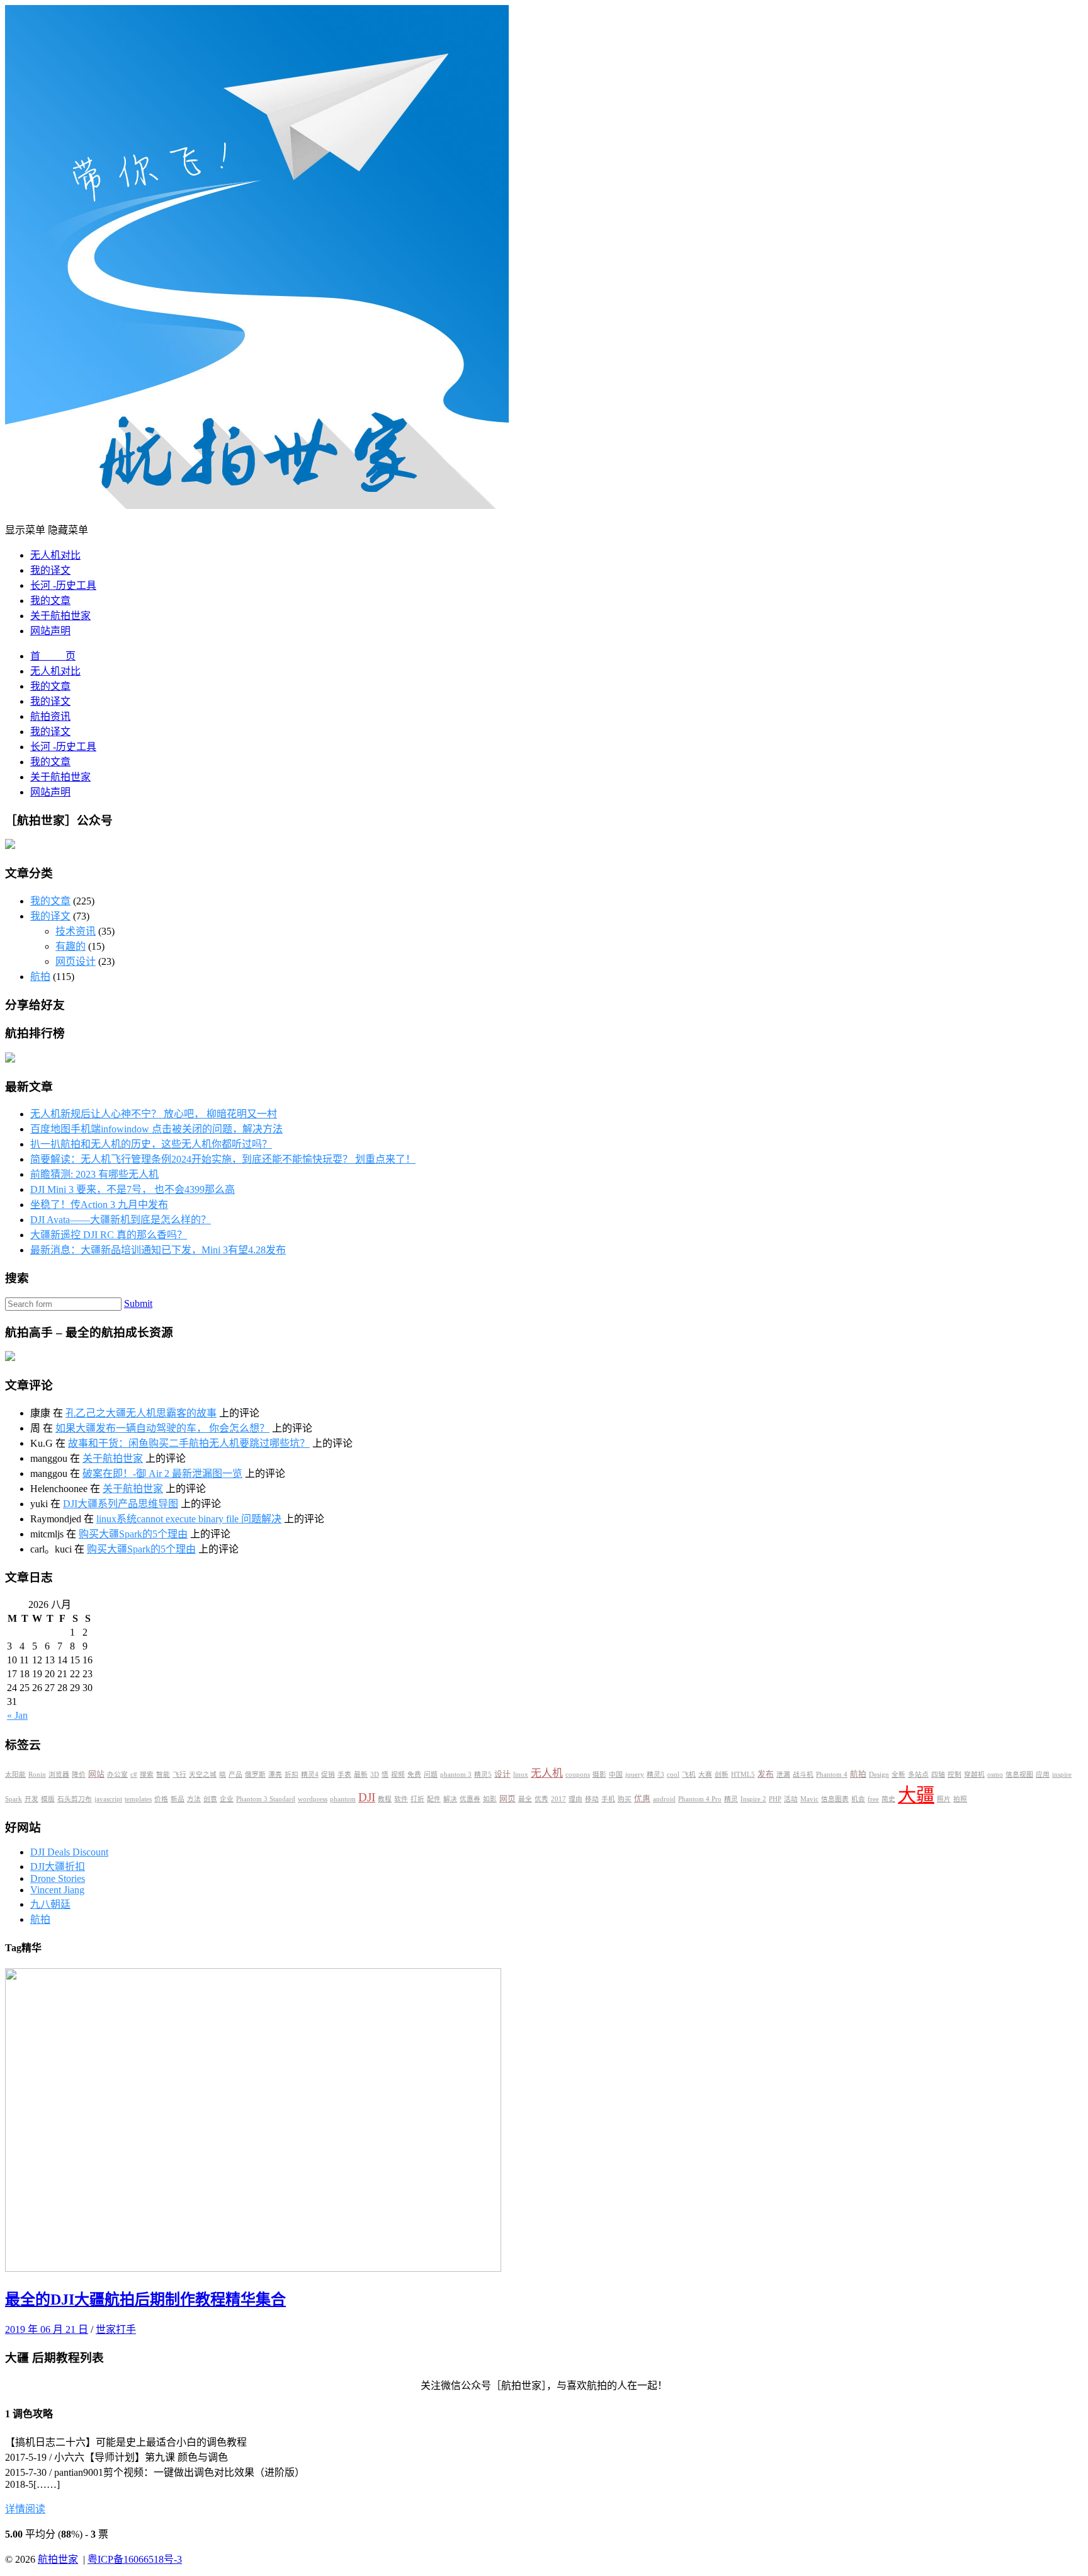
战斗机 (803, 1775)
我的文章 (50, 601)
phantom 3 (456, 1775)
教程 (385, 1799)
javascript (108, 1799)
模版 (48, 1799)
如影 (490, 1799)
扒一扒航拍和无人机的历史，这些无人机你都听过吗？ (151, 1144)
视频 (398, 1775)
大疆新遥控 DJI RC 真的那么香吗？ (109, 1235)
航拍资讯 (50, 716)
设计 (502, 1774)
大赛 (705, 1775)
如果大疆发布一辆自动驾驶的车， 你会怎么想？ (162, 1428)
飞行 (179, 1775)
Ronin (37, 1775)
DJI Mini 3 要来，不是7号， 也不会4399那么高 (133, 1189)
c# (134, 1775)
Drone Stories (58, 1878)
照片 (944, 1799)
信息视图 (1019, 1775)
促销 (328, 1775)
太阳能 (15, 1775)
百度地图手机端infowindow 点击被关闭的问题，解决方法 (156, 1129)
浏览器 (59, 1775)
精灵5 (483, 1775)
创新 (722, 1775)
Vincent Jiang (57, 1890)
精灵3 (655, 1775)
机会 (858, 1799)
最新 (361, 1775)
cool (673, 1775)
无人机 (547, 1773)
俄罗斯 (255, 1775)
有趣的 (71, 946)
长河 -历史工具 (63, 585)
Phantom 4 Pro (700, 1799)
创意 (210, 1799)
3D (375, 1775)
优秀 (541, 1799)
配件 (434, 1799)
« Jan (17, 1715)
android (664, 1799)
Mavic (809, 1799)
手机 (608, 1799)
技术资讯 (76, 931)
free (873, 1799)
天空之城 (203, 1775)
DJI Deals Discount (69, 1852)
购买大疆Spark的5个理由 (133, 1534)
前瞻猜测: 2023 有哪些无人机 (94, 1174)
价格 (161, 1799)
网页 (507, 1799)
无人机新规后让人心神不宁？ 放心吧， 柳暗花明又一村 (154, 1114)
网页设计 (76, 961)
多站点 (918, 1775)
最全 (525, 1799)
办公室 (117, 1775)
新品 (178, 1799)
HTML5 (743, 1775)
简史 (888, 1799)
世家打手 (116, 2329)
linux (521, 1775)
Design (879, 1775)
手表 (344, 1775)
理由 (575, 1799)
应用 (1043, 1775)
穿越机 (974, 1775)
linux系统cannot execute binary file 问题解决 (189, 1519)
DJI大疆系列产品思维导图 (121, 1504)
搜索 (147, 1775)
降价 (79, 1775)
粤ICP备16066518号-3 (135, 2559)
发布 (766, 1774)
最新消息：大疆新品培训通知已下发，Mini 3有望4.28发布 (158, 1250)
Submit (138, 1303)
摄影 (599, 1775)
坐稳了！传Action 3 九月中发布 (99, 1205)
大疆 (916, 1795)
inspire (1062, 1775)
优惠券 (470, 1799)
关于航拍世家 (60, 616)
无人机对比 (55, 555)
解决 (450, 1799)
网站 (96, 1774)
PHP (775, 1799)
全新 (898, 1775)
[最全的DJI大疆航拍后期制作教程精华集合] (253, 2268)
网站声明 (50, 631)
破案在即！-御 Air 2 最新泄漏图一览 (162, 1473)
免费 (414, 1775)
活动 (791, 1799)
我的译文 (50, 570)
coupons (578, 1775)
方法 (194, 1799)
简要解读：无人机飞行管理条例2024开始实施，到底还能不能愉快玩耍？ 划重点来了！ (223, 1159)
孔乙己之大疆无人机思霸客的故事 (141, 1413)
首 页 (53, 656)
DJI (367, 1797)
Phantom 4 (832, 1775)
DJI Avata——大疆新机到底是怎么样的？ (121, 1220)
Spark (14, 1799)
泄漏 (783, 1775)
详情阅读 (25, 2509)
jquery (635, 1775)
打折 (417, 1799)
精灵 (731, 1799)
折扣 (292, 1775)
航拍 (40, 977)
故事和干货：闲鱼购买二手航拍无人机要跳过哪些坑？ (189, 1443)
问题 (431, 1775)
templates (138, 1799)
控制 (955, 1775)
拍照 (960, 1799)
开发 (31, 1799)
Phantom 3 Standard (266, 1799)
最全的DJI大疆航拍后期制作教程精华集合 (145, 2300)
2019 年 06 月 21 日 (47, 2329)
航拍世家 (58, 2559)
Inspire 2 (753, 1799)
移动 (592, 1799)
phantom (343, 1799)
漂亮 (275, 1775)
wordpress (313, 1799)
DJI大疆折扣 (58, 1866)
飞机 (689, 1775)
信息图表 (835, 1799)
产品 (235, 1775)
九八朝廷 (50, 1904)
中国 (616, 1775)
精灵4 (310, 1775)
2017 (558, 1799)
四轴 (938, 1775)
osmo (995, 1775)
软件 (401, 1799)
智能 (163, 1775)
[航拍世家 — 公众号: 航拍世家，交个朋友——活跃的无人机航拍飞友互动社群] (257, 505)
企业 (227, 1799)
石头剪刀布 (75, 1799)
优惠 (642, 1799)
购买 (625, 1799)
